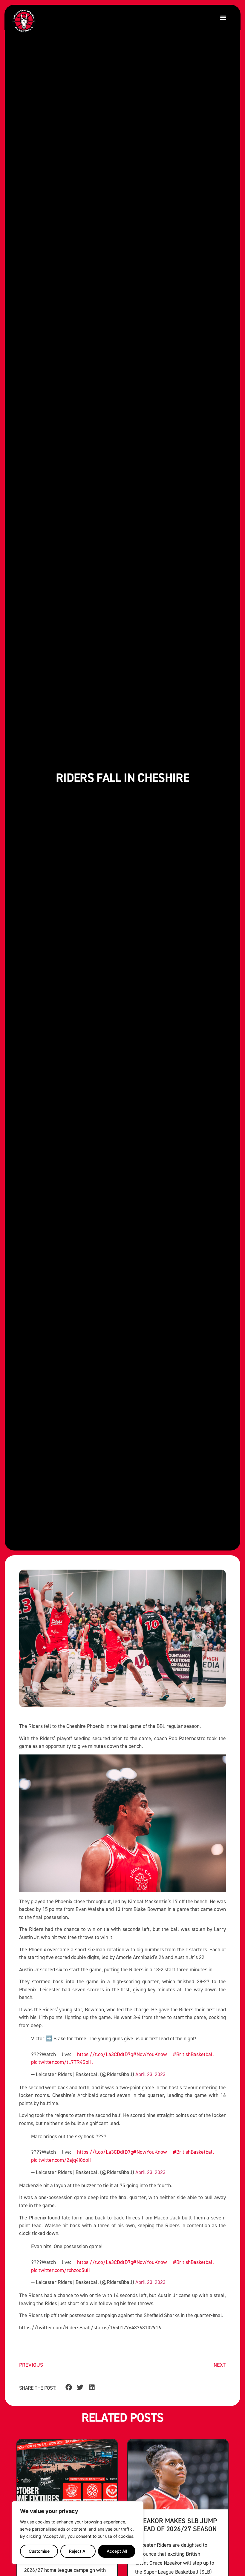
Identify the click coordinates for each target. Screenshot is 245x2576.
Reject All (78, 2551)
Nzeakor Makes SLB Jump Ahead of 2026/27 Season (176, 2525)
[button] (223, 17)
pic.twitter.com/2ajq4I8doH (61, 2160)
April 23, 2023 (150, 2074)
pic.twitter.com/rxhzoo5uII (61, 2270)
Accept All (117, 2551)
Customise (39, 2551)
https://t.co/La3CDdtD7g (105, 2054)
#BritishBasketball (193, 2054)
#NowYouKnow (150, 2054)
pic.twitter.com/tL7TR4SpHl (62, 2062)
